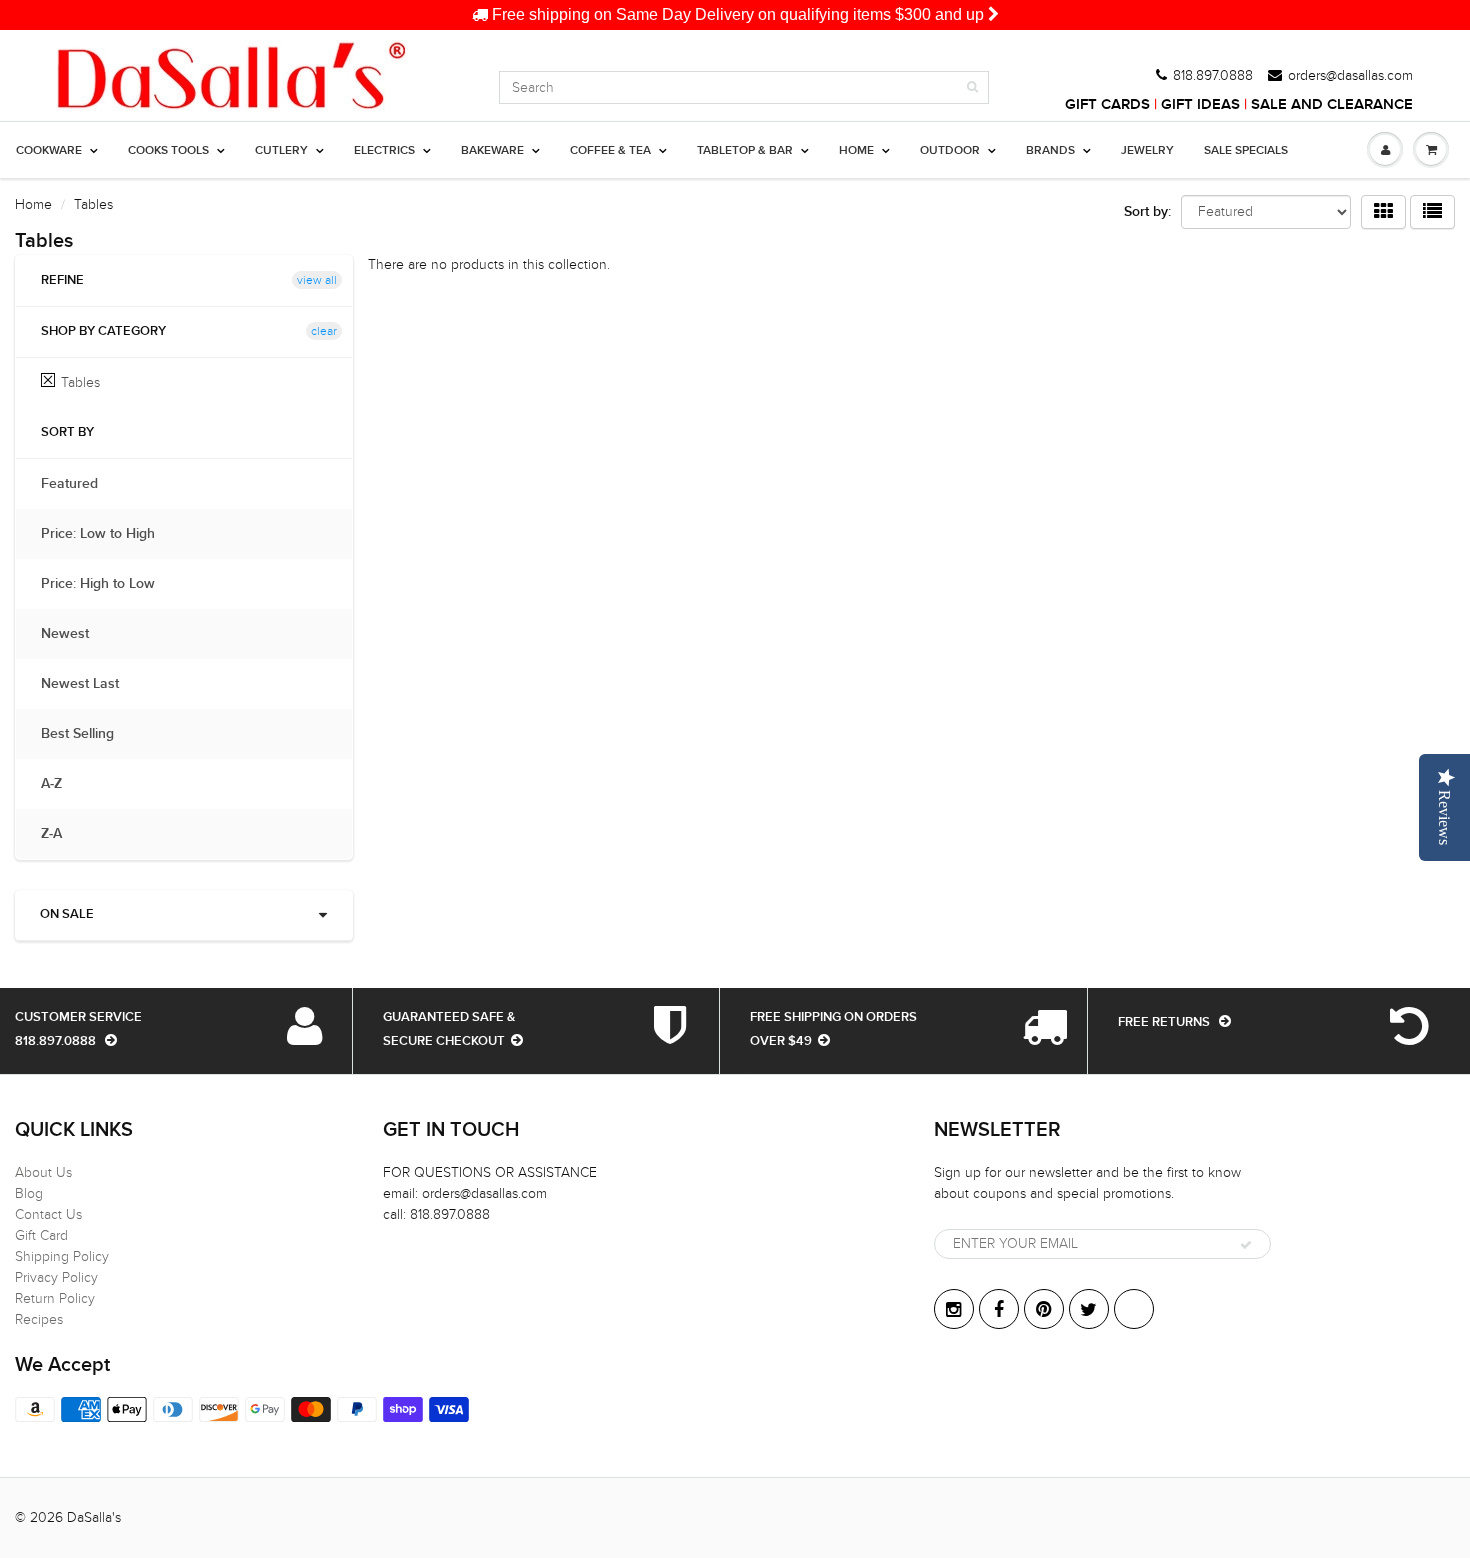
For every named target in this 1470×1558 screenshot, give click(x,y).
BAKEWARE (492, 151)
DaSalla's (94, 1517)
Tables (80, 382)
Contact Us (48, 1214)
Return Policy (55, 1298)
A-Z (61, 784)
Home (33, 204)
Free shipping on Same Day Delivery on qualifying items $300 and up (738, 14)
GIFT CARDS (1107, 104)
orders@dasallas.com (1350, 76)
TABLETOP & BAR (745, 151)
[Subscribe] (1246, 1245)
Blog (29, 1193)
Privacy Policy (56, 1277)
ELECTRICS (384, 151)
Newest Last (90, 684)
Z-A (61, 834)
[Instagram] (954, 1309)
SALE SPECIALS (1246, 151)
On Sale (67, 914)
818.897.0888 (1213, 76)
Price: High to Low (108, 584)
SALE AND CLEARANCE (1332, 104)
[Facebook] (999, 1309)
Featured (79, 484)
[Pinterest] (1044, 1309)
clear (324, 331)
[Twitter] (1089, 1309)
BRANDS (1050, 151)
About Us (43, 1172)
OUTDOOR (950, 151)
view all (317, 280)
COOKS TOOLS (168, 151)
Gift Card (41, 1235)
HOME (856, 151)
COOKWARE (49, 151)
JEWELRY (1147, 151)
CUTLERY (281, 151)
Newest (75, 634)
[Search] (972, 87)
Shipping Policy (62, 1256)
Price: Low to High (108, 534)
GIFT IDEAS (1200, 104)
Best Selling (87, 734)
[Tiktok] (1134, 1309)
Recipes (39, 1319)
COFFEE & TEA (610, 151)
